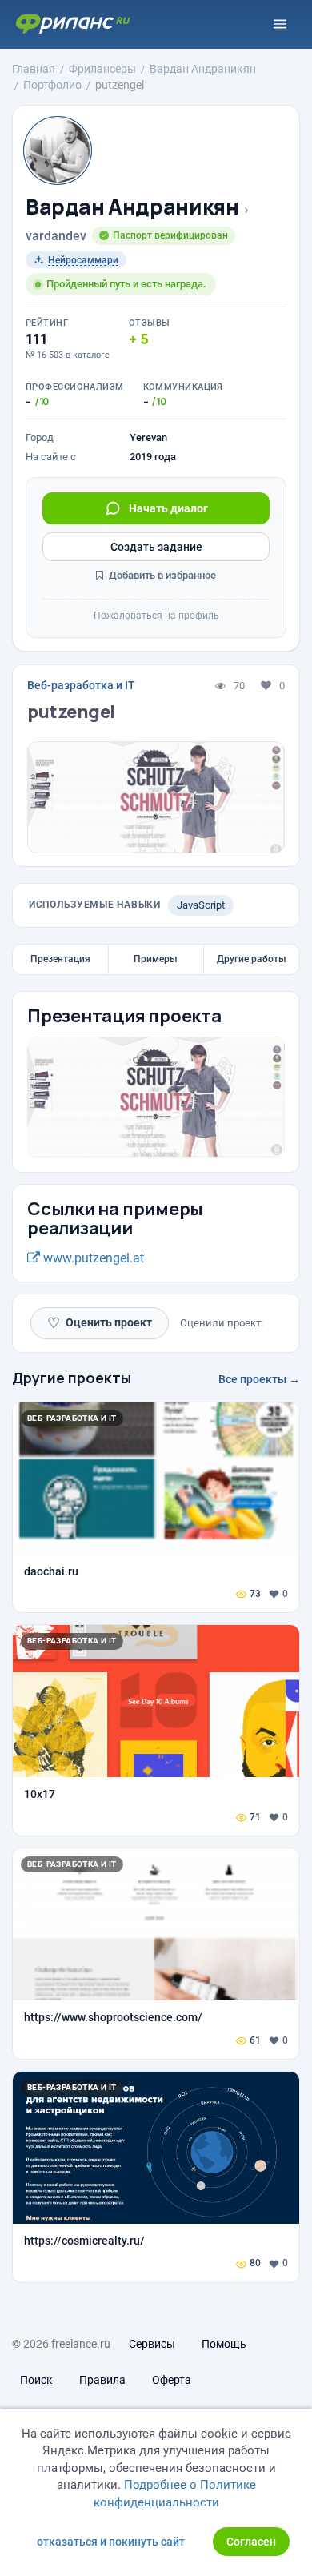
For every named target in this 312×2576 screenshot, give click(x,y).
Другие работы (252, 959)
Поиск (36, 2380)
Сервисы (152, 2344)
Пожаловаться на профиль (156, 616)
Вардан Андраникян (132, 207)
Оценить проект (100, 1323)
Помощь (224, 2344)
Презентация (60, 959)
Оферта (172, 2380)
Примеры (156, 959)
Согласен (251, 2542)
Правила (102, 2380)
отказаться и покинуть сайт (111, 2542)
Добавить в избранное (161, 575)
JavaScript (201, 905)
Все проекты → (259, 1379)
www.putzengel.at (92, 1258)
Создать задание (156, 547)
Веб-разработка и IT (81, 685)
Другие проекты (72, 1378)
